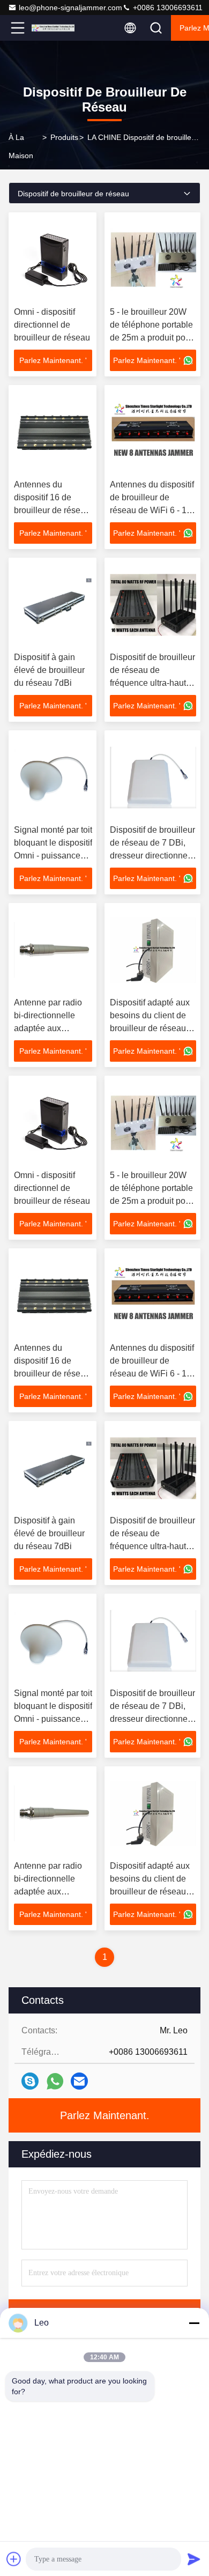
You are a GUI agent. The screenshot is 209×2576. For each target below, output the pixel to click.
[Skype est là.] (30, 2081)
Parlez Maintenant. (105, 2115)
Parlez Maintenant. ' (53, 360)
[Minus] (194, 2323)
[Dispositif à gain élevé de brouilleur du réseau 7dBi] (53, 605)
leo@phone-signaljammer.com (70, 8)
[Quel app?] (55, 2081)
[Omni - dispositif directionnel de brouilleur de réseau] (53, 260)
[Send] (194, 2559)
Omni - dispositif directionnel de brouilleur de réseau (52, 325)
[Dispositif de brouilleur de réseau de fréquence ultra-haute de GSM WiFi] (153, 605)
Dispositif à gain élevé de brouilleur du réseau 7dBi (49, 670)
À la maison (21, 146)
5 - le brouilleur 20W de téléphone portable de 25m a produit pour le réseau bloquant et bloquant (151, 338)
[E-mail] (79, 2081)
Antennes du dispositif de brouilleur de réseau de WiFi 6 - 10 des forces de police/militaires (152, 510)
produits (64, 137)
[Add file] (14, 2559)
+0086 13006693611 (167, 8)
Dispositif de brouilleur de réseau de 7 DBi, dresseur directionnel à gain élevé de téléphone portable (152, 856)
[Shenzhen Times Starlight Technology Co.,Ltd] (53, 28)
